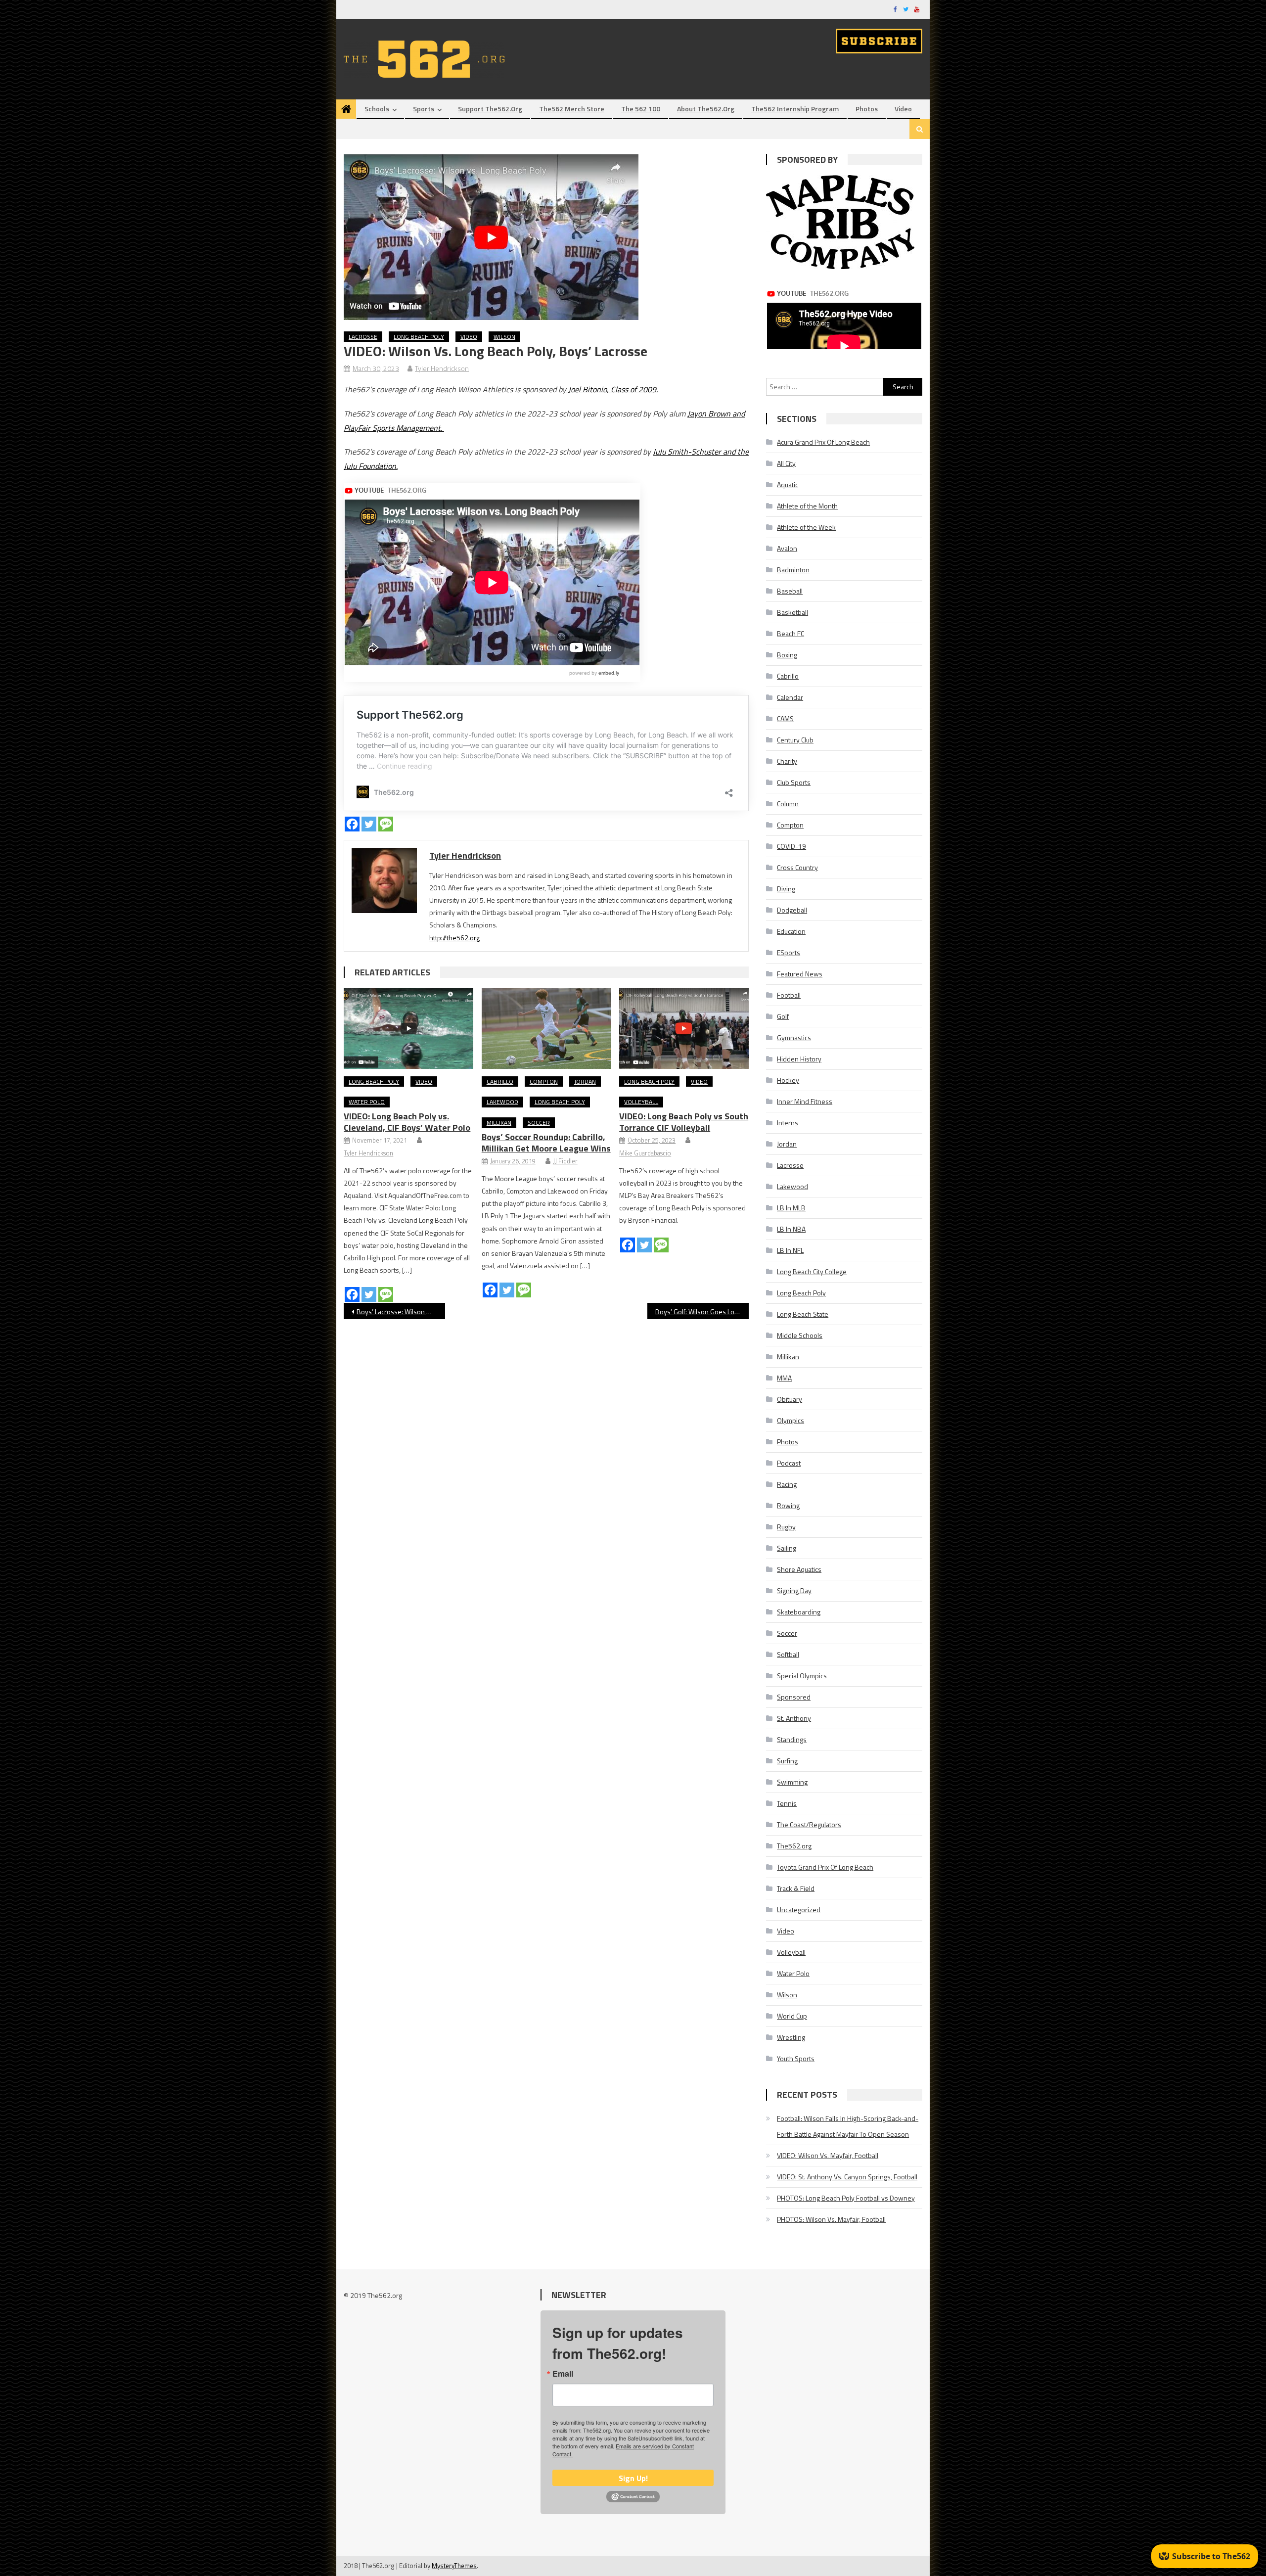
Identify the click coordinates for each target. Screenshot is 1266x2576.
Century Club (795, 740)
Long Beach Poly (419, 337)
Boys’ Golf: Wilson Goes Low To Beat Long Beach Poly (702, 1311)
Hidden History (799, 1059)
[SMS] (386, 824)
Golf (783, 1016)
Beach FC (791, 633)
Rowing (788, 1505)
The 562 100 (641, 109)
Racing (787, 1484)
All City (786, 463)
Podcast (789, 1463)
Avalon (787, 548)
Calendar (790, 697)
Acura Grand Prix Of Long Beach (823, 442)
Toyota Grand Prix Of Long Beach (825, 1867)
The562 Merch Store (572, 109)
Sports (424, 109)
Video (903, 109)
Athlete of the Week (806, 527)
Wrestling (791, 2037)
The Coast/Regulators (809, 1824)
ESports (789, 952)
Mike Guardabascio (645, 1153)
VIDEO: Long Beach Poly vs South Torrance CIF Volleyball (684, 1122)
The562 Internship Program (795, 109)
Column (788, 804)
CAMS (785, 718)
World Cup (792, 2016)
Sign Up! (633, 2478)
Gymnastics (794, 1037)
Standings (792, 1739)
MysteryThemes (454, 2566)
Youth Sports (796, 2058)
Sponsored (794, 1697)
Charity (787, 761)
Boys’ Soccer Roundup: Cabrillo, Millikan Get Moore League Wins (546, 1143)
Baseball (790, 591)
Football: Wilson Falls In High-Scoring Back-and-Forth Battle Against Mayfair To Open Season (848, 2126)
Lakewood (502, 1102)
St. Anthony (794, 1718)
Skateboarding (799, 1612)
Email (563, 2374)
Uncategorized (799, 1909)
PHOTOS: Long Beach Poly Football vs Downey (846, 2198)
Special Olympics (802, 1676)
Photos (867, 109)
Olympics (791, 1420)
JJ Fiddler (565, 1161)
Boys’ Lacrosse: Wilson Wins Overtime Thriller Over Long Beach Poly (401, 1311)
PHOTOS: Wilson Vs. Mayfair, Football (831, 2219)
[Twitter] (369, 824)
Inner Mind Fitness (805, 1101)
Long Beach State (803, 1314)
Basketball (792, 612)
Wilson (504, 337)
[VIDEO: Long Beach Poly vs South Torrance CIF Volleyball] (684, 1028)
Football (789, 995)
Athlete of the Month (807, 506)
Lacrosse (363, 337)
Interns (788, 1123)
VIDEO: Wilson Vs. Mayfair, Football (828, 2155)
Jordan (585, 1081)
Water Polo (367, 1102)
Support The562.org (490, 109)
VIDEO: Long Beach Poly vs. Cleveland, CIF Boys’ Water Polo (407, 1122)
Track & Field (796, 1888)
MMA (784, 1378)
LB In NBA (791, 1229)
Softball (788, 1654)
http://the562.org (454, 938)
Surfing (787, 1761)
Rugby (786, 1527)
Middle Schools (800, 1335)
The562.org (794, 1846)
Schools (377, 109)
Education (791, 931)
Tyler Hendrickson (442, 368)
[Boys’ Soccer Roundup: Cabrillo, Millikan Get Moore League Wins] (546, 1028)
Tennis (787, 1803)
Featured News (800, 974)
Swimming (792, 1782)
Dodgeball (792, 910)
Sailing (787, 1548)
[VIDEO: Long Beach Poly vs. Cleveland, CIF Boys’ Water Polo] (408, 1028)
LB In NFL (790, 1250)
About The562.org (706, 109)
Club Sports (794, 782)
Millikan (499, 1123)
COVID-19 (791, 846)
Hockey (788, 1080)
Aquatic (788, 484)
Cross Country (797, 867)
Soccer (539, 1123)
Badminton (793, 570)
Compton (544, 1081)
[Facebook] (352, 824)
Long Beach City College (812, 1271)
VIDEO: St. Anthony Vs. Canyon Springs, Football (847, 2177)
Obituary (790, 1399)
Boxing (787, 655)
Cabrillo (500, 1081)
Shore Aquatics (799, 1569)
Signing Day (794, 1590)
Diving (786, 889)
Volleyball (641, 1102)
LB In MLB (791, 1208)
